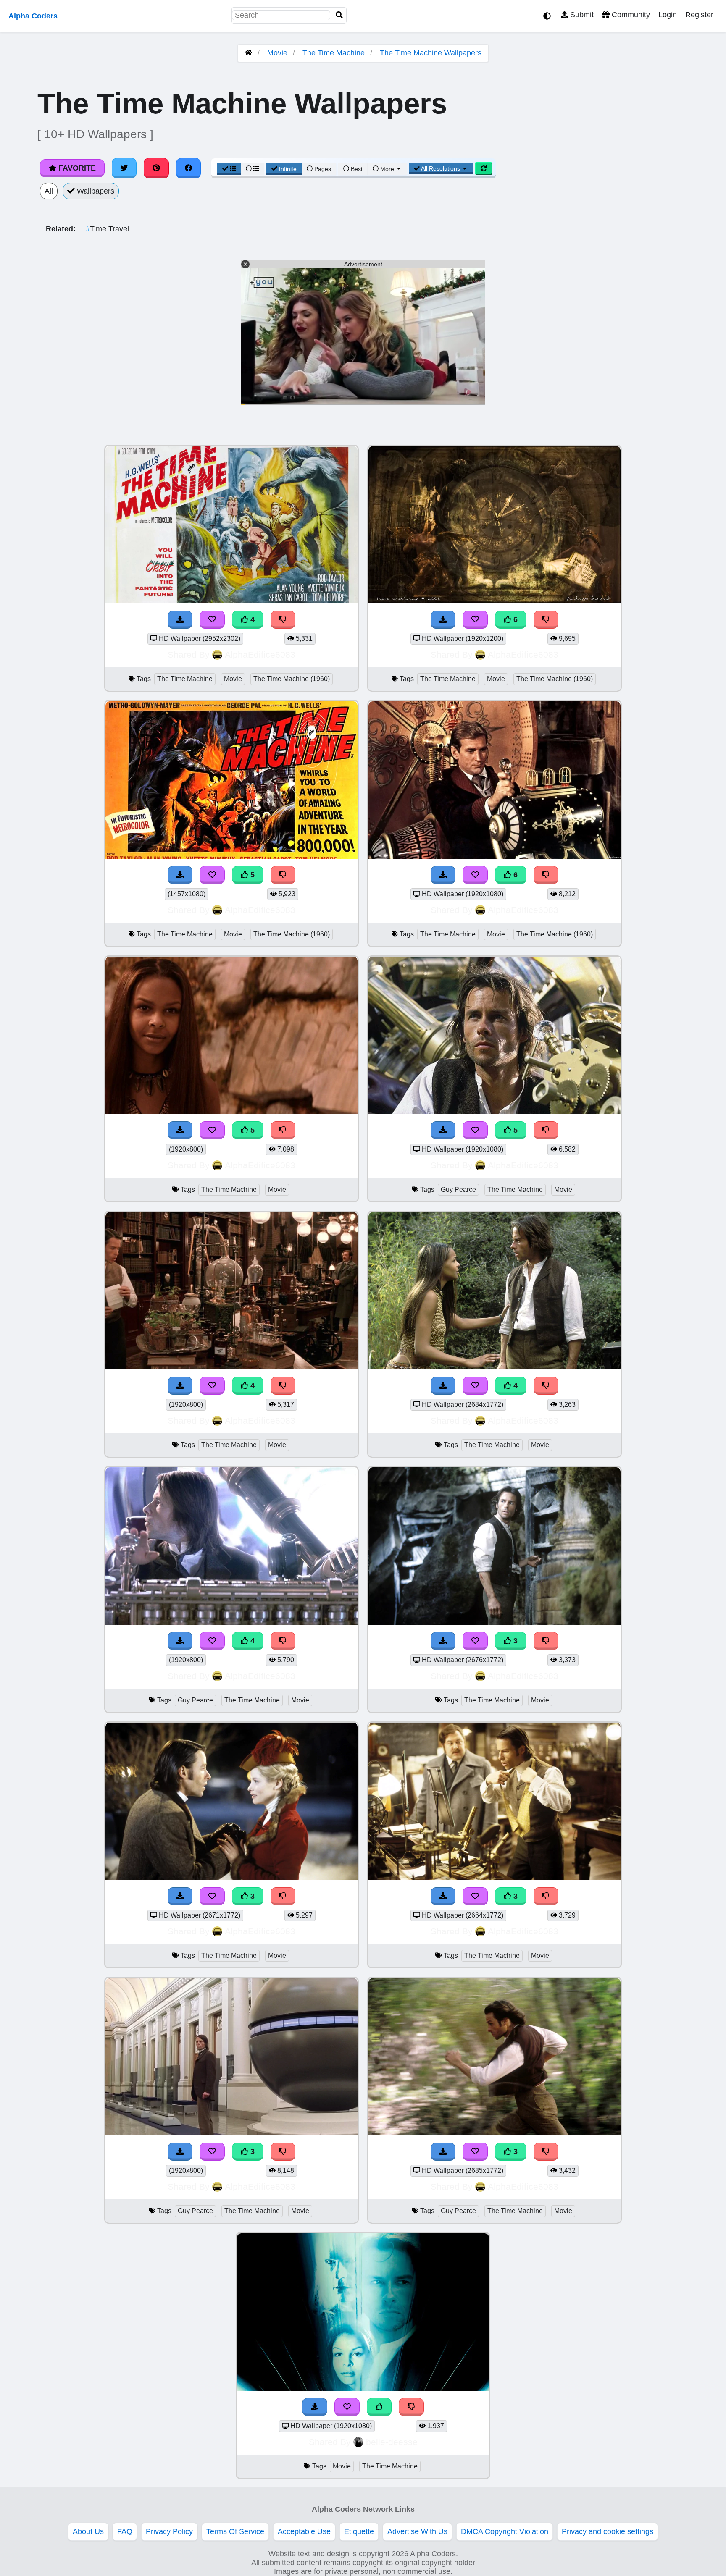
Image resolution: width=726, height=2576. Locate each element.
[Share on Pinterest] (156, 168)
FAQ (125, 2531)
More (387, 169)
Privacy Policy (169, 2531)
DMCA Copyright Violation (505, 2531)
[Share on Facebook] (189, 168)
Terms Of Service (235, 2531)
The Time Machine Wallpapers (431, 53)
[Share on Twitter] (124, 168)
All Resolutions (441, 168)
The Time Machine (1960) (292, 679)
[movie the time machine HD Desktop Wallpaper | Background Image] (363, 2388)
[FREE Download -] (315, 2407)
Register (699, 15)
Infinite (288, 169)
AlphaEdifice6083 (260, 654)
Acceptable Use (304, 2531)
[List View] (253, 169)
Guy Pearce (458, 1190)
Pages (323, 169)
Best (356, 169)
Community (630, 15)
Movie (277, 53)
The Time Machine (334, 53)
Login (668, 15)
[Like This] (379, 2407)
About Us (88, 2531)
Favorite (76, 168)
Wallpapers (95, 191)
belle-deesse (392, 2442)
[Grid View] (229, 169)
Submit (581, 15)
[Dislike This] (411, 2407)
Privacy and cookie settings (608, 2531)
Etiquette (359, 2531)
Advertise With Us (417, 2531)
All (49, 191)
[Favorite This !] (347, 2407)
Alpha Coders (33, 16)
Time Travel (107, 229)
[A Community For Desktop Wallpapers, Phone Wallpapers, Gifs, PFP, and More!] (248, 53)
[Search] (339, 15)
